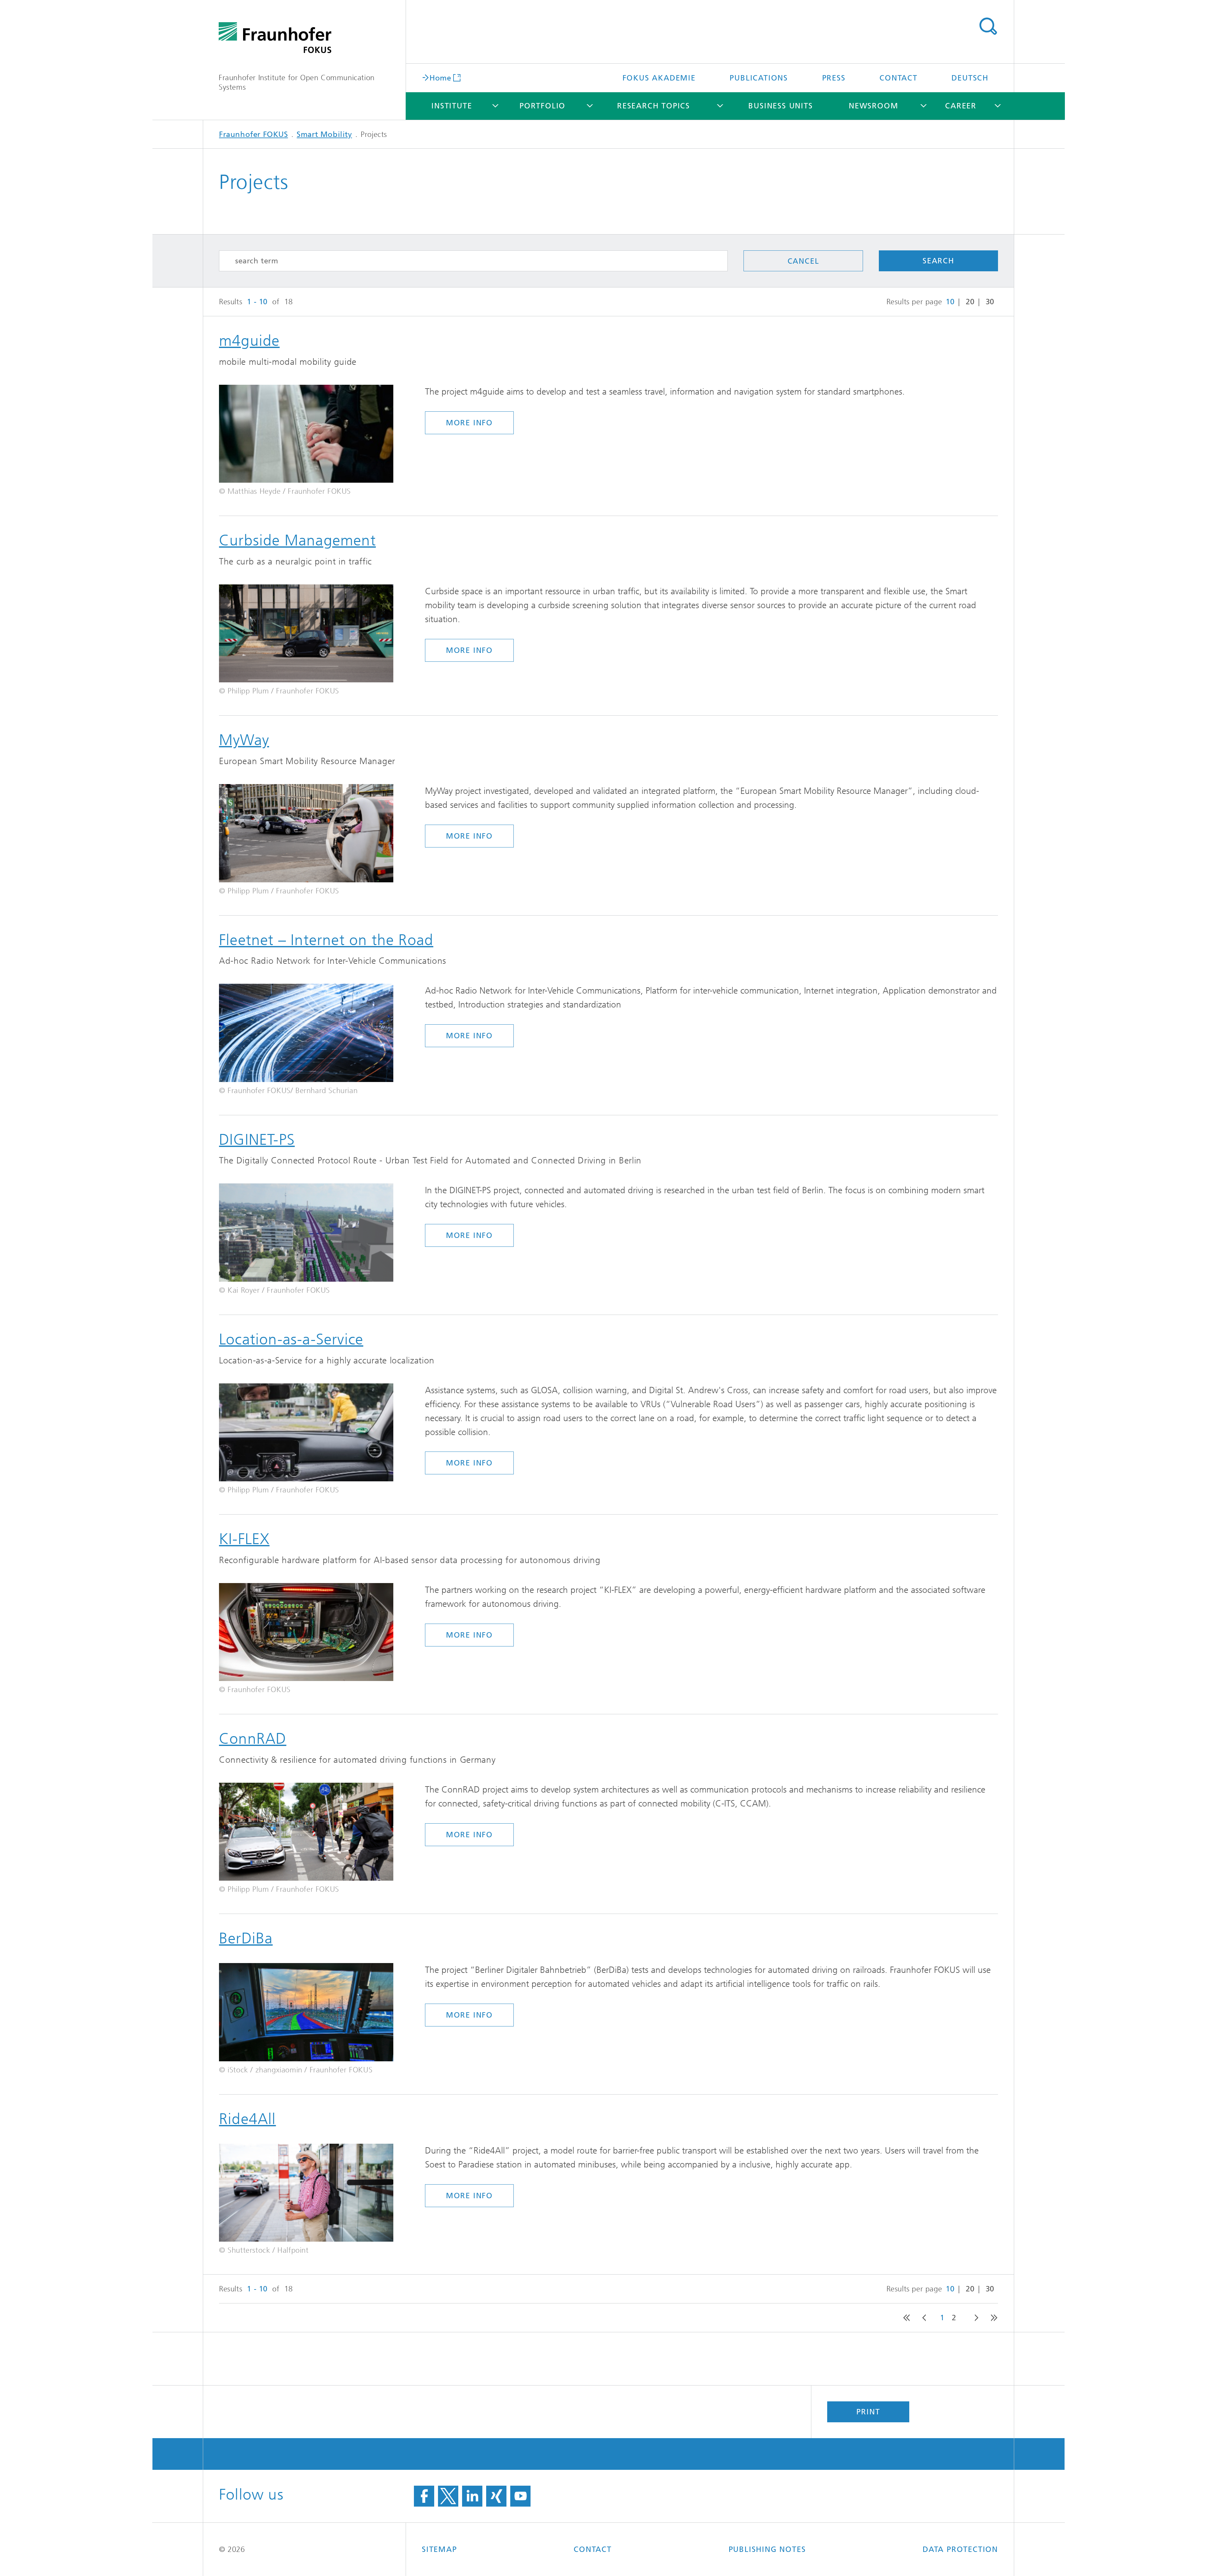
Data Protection (960, 2549)
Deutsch (970, 78)
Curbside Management (297, 540)
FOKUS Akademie (659, 78)
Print (868, 2412)
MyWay (244, 740)
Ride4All (248, 2119)
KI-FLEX (244, 1539)
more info (469, 423)
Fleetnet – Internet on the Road (326, 940)
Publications (759, 78)
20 (970, 302)
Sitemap (439, 2549)
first (905, 2318)
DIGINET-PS (257, 1140)
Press (834, 78)
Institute (452, 106)
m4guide (249, 341)
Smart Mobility (324, 134)
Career (961, 106)
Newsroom (873, 106)
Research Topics (654, 106)
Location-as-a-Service (291, 1339)
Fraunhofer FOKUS (254, 134)
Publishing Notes (767, 2549)
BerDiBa (246, 1938)
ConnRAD (253, 1739)
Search (988, 26)
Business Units (780, 106)
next (974, 2318)
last (991, 2318)
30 (990, 302)
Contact (898, 78)
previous (923, 2318)
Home (440, 77)
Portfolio (542, 106)
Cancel (803, 261)
